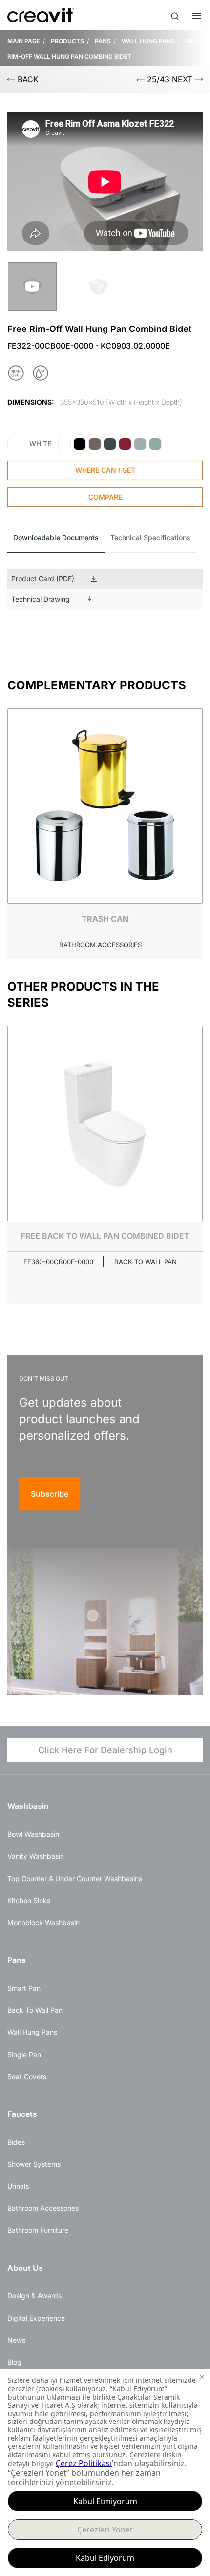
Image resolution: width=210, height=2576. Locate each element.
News (16, 2340)
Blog (14, 2362)
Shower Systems (34, 2164)
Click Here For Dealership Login (105, 1750)
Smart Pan (24, 1988)
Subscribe (50, 1494)
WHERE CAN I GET (105, 470)
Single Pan (24, 2055)
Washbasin (28, 1806)
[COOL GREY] (140, 444)
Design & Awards (34, 2296)
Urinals (18, 2186)
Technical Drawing (41, 599)
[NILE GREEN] (155, 444)
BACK (27, 79)
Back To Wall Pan (35, 2010)
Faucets (22, 2114)
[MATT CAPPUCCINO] (95, 444)
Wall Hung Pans (32, 2032)
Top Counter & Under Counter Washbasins (75, 1879)
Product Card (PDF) (43, 579)
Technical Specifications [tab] (150, 538)
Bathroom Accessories (43, 2208)
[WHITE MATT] (64, 444)
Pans (17, 1960)
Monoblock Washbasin (43, 1923)
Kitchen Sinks (29, 1901)
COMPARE (105, 497)
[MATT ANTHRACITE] (110, 444)
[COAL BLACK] (80, 444)
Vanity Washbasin (36, 1856)
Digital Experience (36, 2318)
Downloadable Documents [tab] (56, 538)
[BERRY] (125, 444)
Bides (16, 2142)
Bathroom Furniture (38, 2230)
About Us (25, 2268)
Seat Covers (27, 2077)
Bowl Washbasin (33, 1834)
